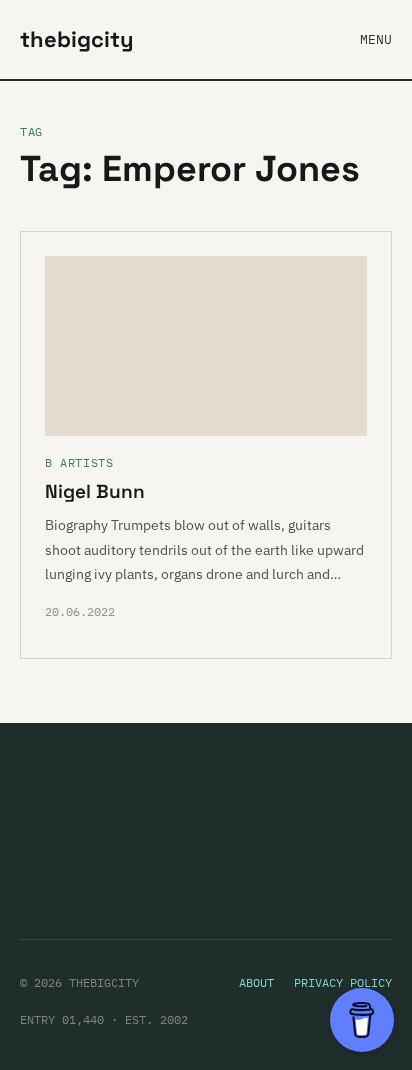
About (256, 982)
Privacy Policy (343, 982)
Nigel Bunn (95, 491)
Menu (376, 39)
